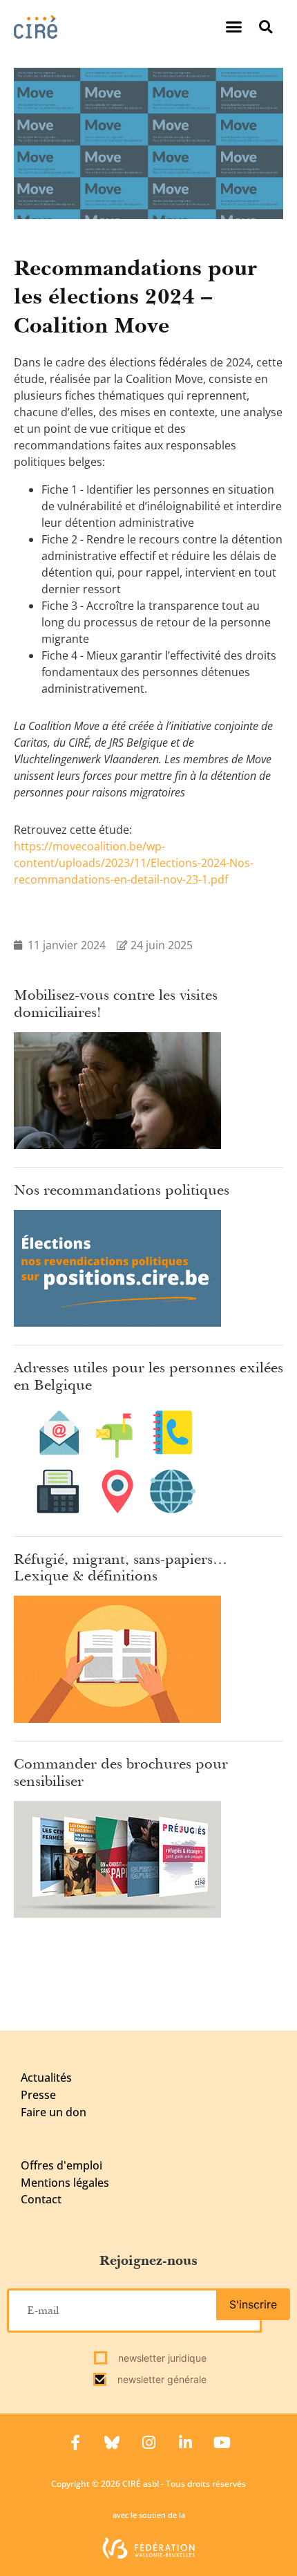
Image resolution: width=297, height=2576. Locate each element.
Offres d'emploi (61, 2165)
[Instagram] (148, 2443)
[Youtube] (222, 2443)
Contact (41, 2199)
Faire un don (54, 2112)
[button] (234, 27)
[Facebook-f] (75, 2443)
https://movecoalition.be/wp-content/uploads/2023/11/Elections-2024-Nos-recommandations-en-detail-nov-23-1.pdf (134, 863)
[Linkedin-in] (185, 2443)
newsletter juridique (161, 2358)
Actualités (46, 2078)
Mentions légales (65, 2183)
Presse (38, 2095)
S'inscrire (253, 2304)
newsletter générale (161, 2379)
